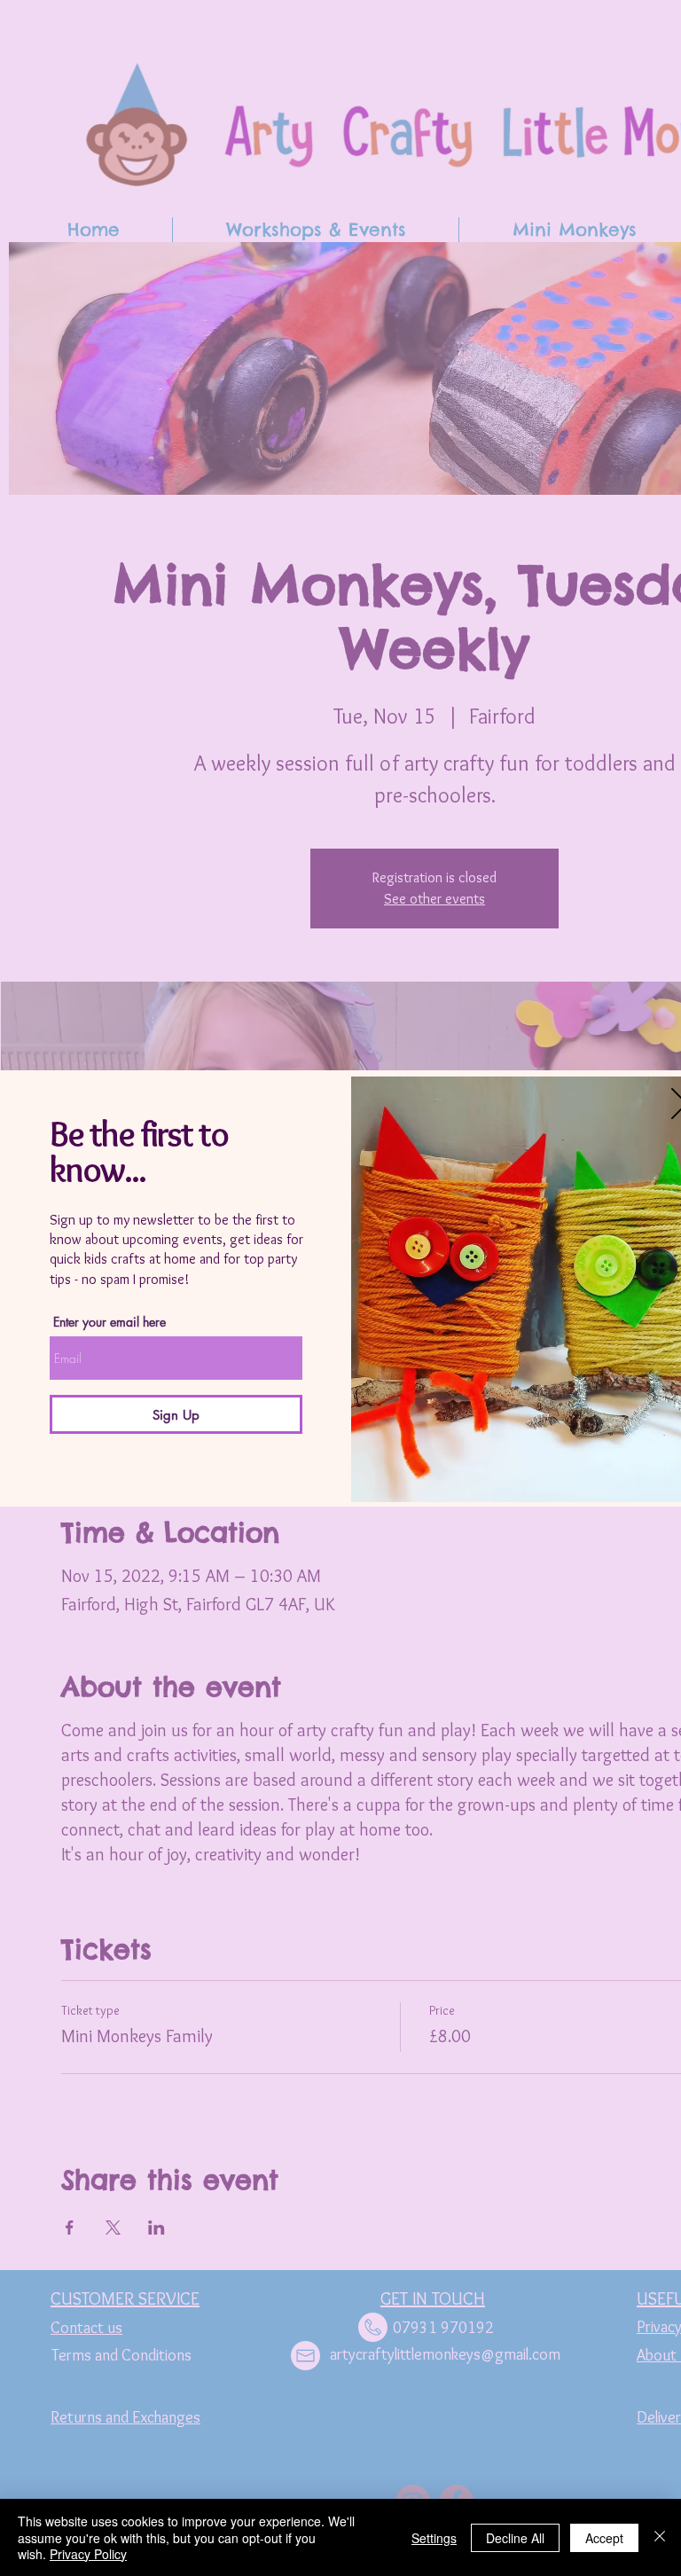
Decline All (515, 2538)
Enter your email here (110, 1322)
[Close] (660, 2537)
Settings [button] (434, 2538)
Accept (604, 2538)
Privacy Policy (88, 2554)
